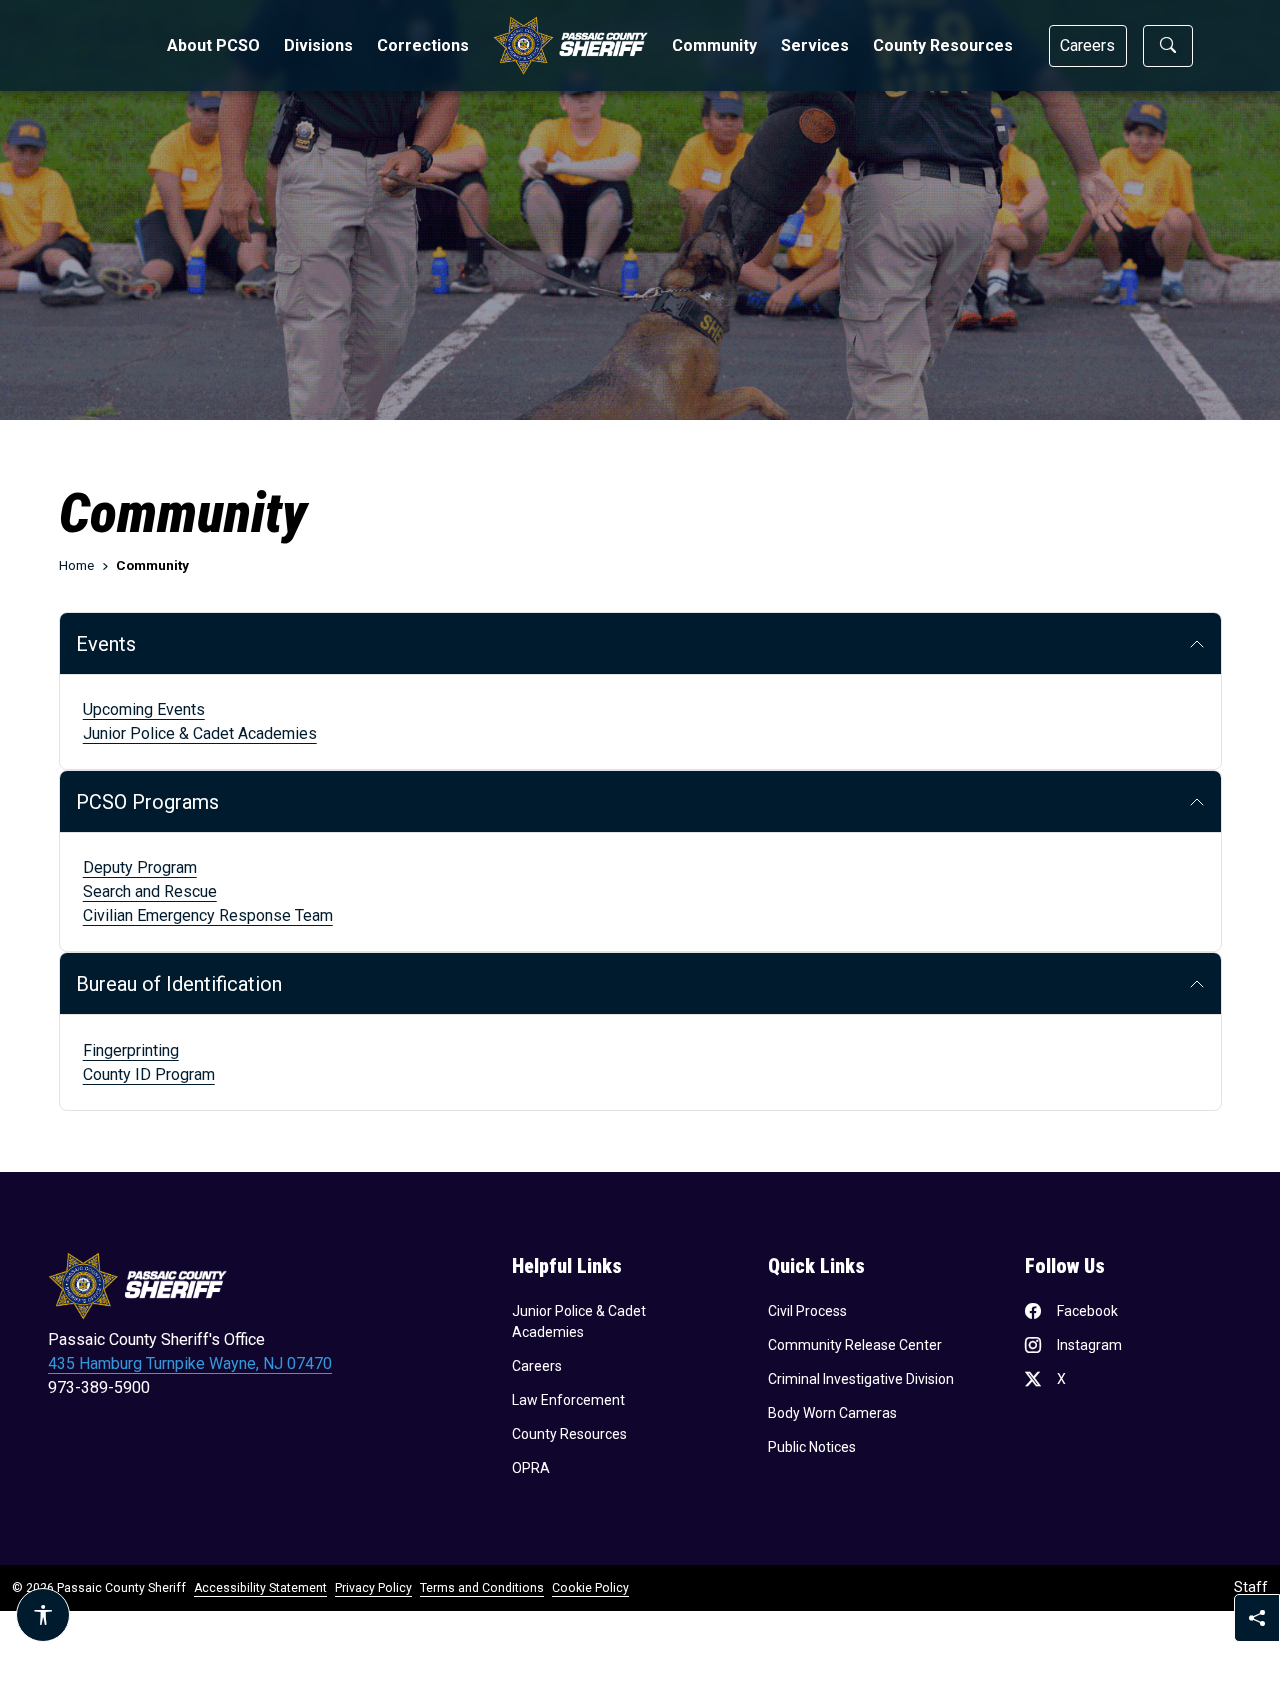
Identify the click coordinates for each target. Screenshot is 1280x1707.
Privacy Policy (373, 1588)
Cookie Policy (590, 1588)
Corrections (423, 45)
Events (106, 644)
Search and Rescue (150, 891)
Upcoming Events (144, 709)
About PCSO (213, 45)
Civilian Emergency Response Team (208, 915)
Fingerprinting (131, 1050)
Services (815, 45)
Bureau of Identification (181, 984)
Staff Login (1251, 1587)
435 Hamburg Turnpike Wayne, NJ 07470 (190, 1363)
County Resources (943, 45)
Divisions (318, 45)
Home (76, 565)
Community (714, 45)
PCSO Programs (147, 802)
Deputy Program (140, 867)
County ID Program (149, 1074)
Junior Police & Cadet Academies (200, 733)
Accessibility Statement (260, 1588)
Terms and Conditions (482, 1588)
